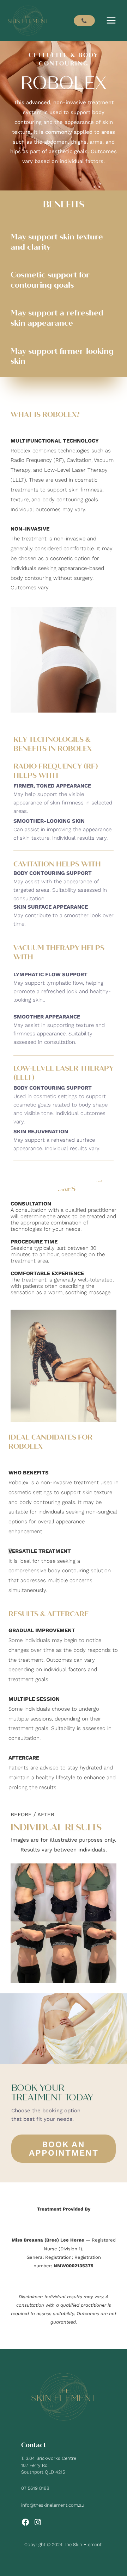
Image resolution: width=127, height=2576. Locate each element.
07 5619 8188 (35, 2488)
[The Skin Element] (28, 20)
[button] (84, 21)
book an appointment (64, 2149)
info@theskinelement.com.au (53, 2505)
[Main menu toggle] (111, 21)
